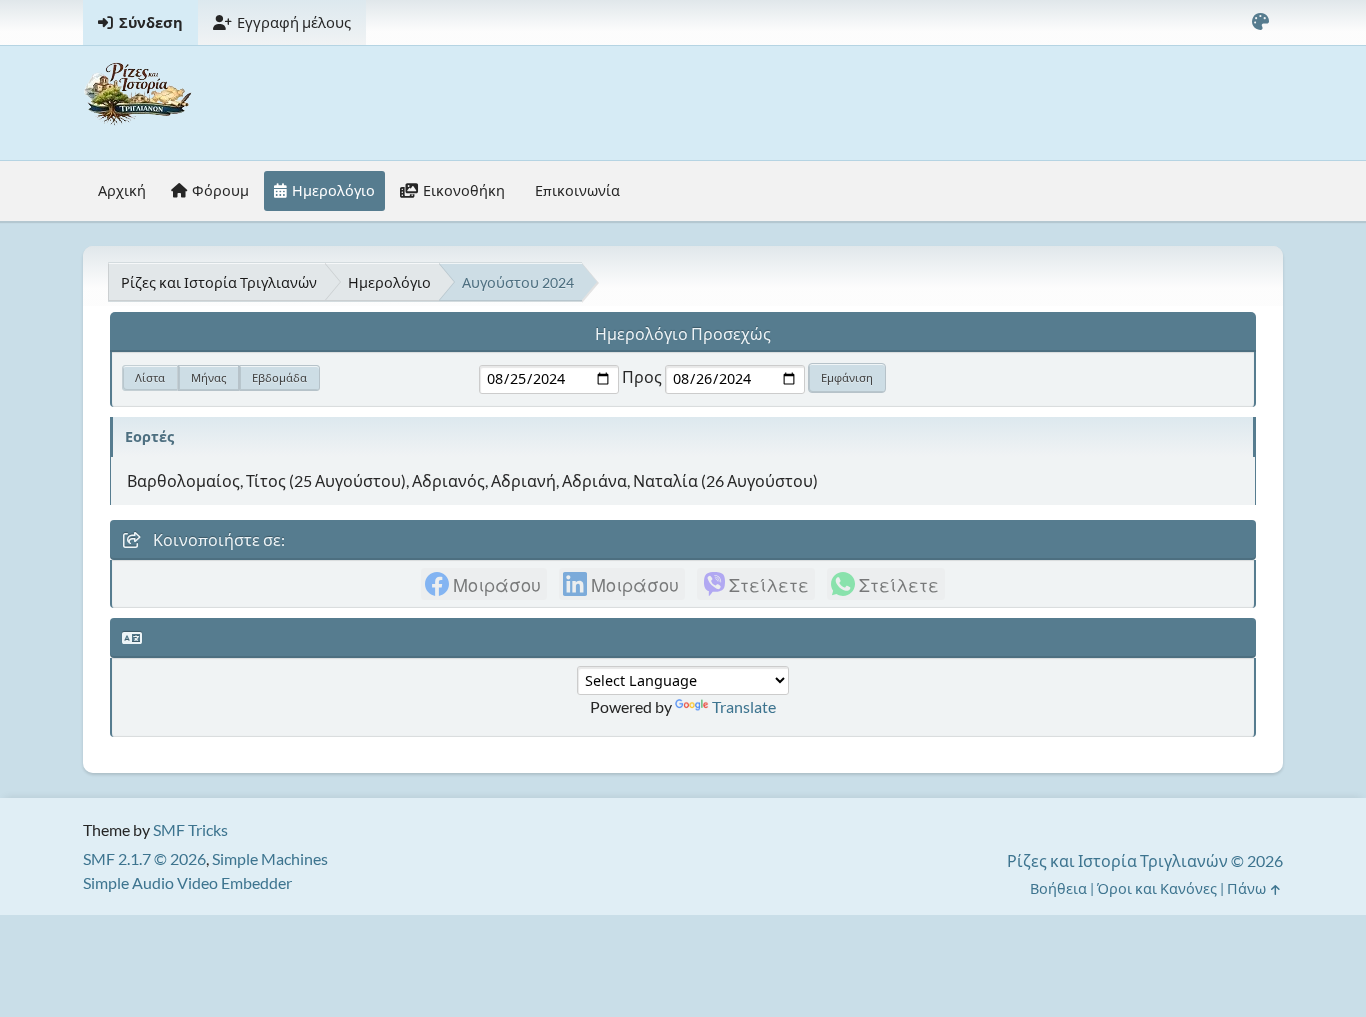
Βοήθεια (1058, 888)
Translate (744, 706)
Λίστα (150, 377)
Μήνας (208, 377)
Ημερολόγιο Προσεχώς (683, 333)
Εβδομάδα (279, 377)
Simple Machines (270, 858)
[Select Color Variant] (1260, 22)
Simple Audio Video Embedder (187, 882)
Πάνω (1248, 888)
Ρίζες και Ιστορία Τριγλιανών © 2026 (1145, 860)
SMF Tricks (190, 829)
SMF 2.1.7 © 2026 (144, 858)
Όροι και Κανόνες (1157, 888)
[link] (484, 584)
